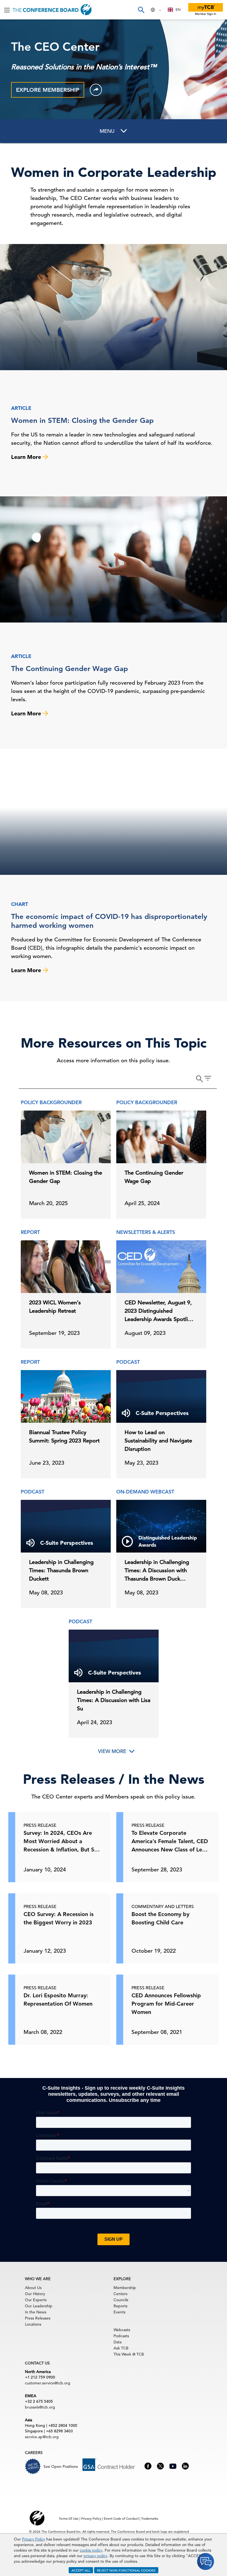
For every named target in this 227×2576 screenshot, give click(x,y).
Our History (35, 2294)
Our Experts (36, 2300)
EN (178, 10)
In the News (36, 2312)
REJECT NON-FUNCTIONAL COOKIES (126, 2570)
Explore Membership (48, 90)
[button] (96, 90)
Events (119, 2312)
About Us (33, 2288)
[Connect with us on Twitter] (160, 2466)
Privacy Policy (33, 2539)
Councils (121, 2300)
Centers (120, 2294)
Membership (125, 2288)
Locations (33, 2324)
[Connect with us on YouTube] (173, 2465)
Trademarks (150, 2518)
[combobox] (174, 10)
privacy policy (96, 2556)
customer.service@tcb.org (48, 2383)
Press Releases (38, 2318)
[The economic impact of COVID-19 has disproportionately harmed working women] (114, 812)
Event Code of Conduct (121, 2518)
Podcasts (121, 2336)
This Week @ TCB (129, 2354)
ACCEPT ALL (81, 2570)
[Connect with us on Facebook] (148, 2466)
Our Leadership (39, 2306)
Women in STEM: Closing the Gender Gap (82, 421)
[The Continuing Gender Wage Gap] (114, 559)
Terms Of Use (69, 2518)
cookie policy (91, 2550)
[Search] (141, 10)
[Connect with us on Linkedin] (185, 2466)
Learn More (27, 457)
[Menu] (7, 10)
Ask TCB (121, 2348)
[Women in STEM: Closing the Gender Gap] (114, 307)
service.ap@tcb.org (42, 2437)
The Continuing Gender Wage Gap (69, 669)
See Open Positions (61, 2466)
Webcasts (122, 2330)
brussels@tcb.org (40, 2407)
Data (118, 2342)
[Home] (52, 10)
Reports (120, 2306)
